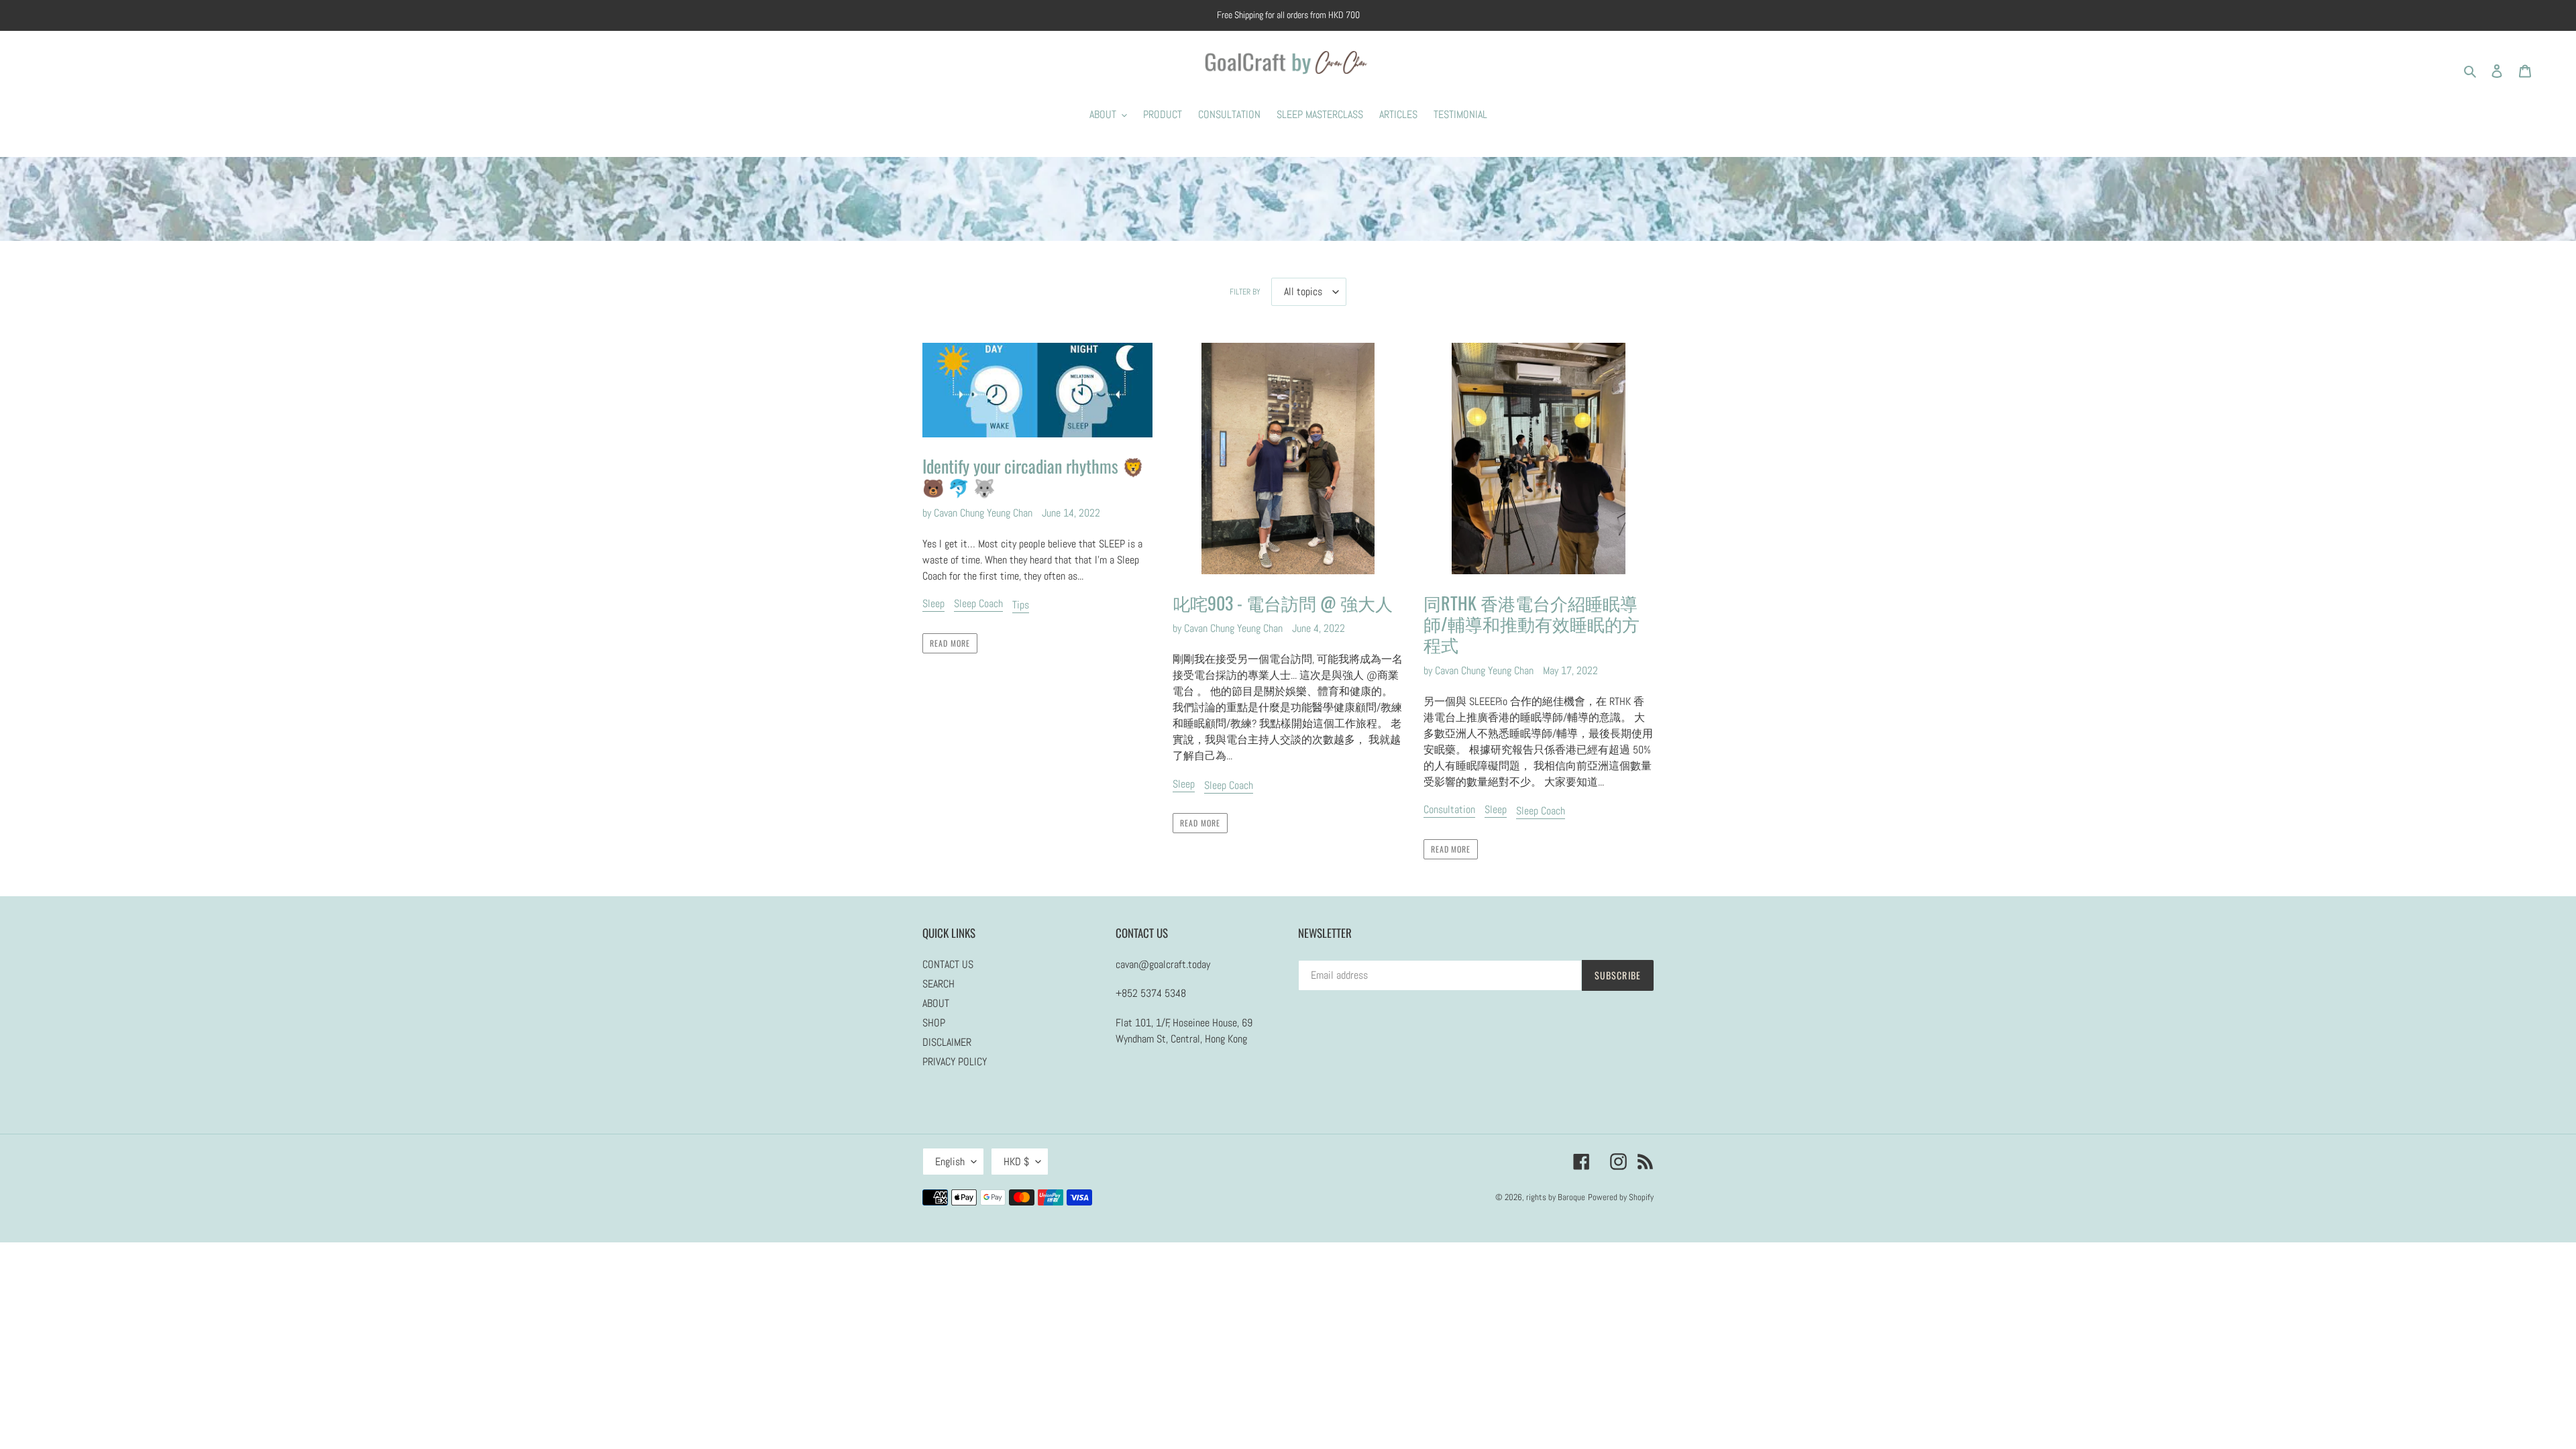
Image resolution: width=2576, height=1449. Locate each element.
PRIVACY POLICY (955, 1062)
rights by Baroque (1556, 1197)
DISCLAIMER (947, 1042)
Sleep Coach (978, 603)
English (950, 1162)
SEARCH (938, 984)
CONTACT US (948, 964)
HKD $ (1016, 1162)
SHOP (934, 1023)
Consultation (1449, 809)
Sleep (933, 603)
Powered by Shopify (1621, 1197)
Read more (950, 643)
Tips (1021, 605)
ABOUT (936, 1003)
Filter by (1245, 292)
